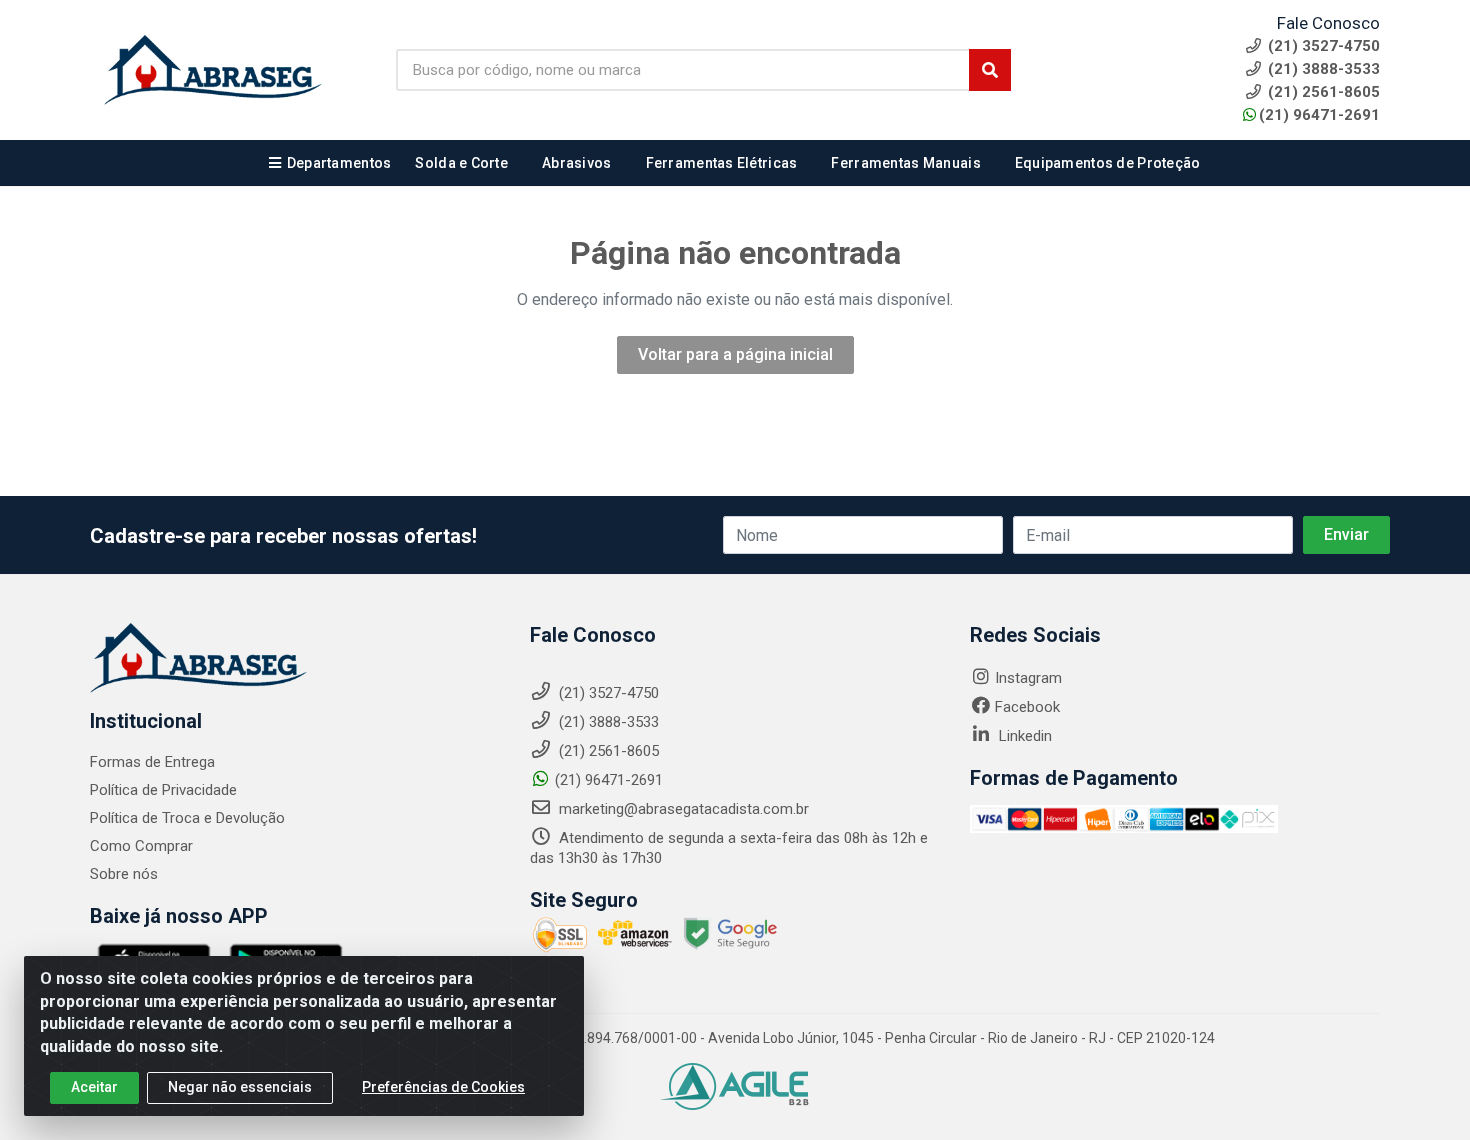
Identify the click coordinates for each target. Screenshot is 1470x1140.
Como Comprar (141, 846)
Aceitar (94, 1087)
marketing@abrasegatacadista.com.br (682, 809)
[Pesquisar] (990, 70)
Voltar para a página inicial (735, 354)
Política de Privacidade (163, 790)
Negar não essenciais (240, 1087)
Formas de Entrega (152, 762)
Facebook (1027, 707)
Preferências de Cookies (443, 1087)
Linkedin (1023, 736)
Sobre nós (124, 874)
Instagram (1028, 678)
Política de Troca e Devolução (187, 818)
